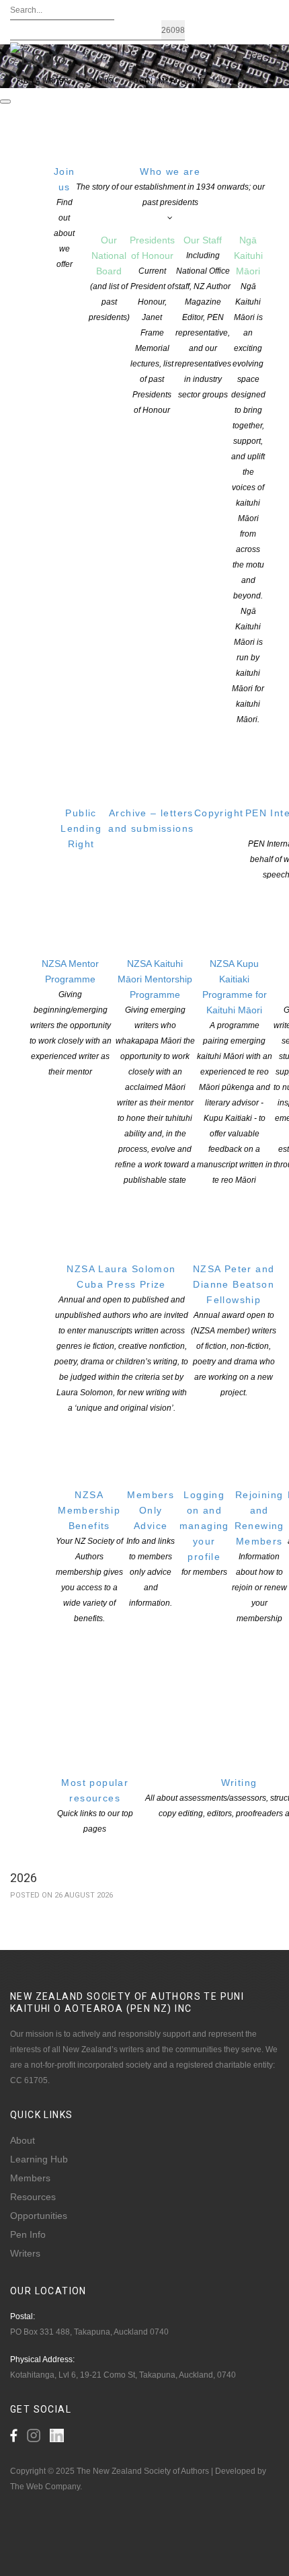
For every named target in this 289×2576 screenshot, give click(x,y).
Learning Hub (39, 2159)
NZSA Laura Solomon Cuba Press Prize (121, 1338)
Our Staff (203, 317)
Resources (33, 2197)
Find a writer (42, 81)
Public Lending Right (81, 828)
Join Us (98, 81)
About (23, 2140)
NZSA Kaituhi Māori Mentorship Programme (155, 1071)
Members (30, 2178)
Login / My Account (168, 81)
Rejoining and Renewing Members (259, 1556)
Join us (65, 218)
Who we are (170, 187)
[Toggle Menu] (5, 102)
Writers (25, 2253)
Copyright (219, 813)
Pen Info (28, 2234)
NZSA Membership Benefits (89, 1556)
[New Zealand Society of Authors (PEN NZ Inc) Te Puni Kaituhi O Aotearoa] (38, 56)
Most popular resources (95, 1805)
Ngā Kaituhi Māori (248, 479)
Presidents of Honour (152, 325)
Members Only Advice (151, 1549)
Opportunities (39, 2216)
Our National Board (109, 278)
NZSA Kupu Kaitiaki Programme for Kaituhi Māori (235, 1071)
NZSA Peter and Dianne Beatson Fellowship (234, 1330)
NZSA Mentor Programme (71, 1017)
